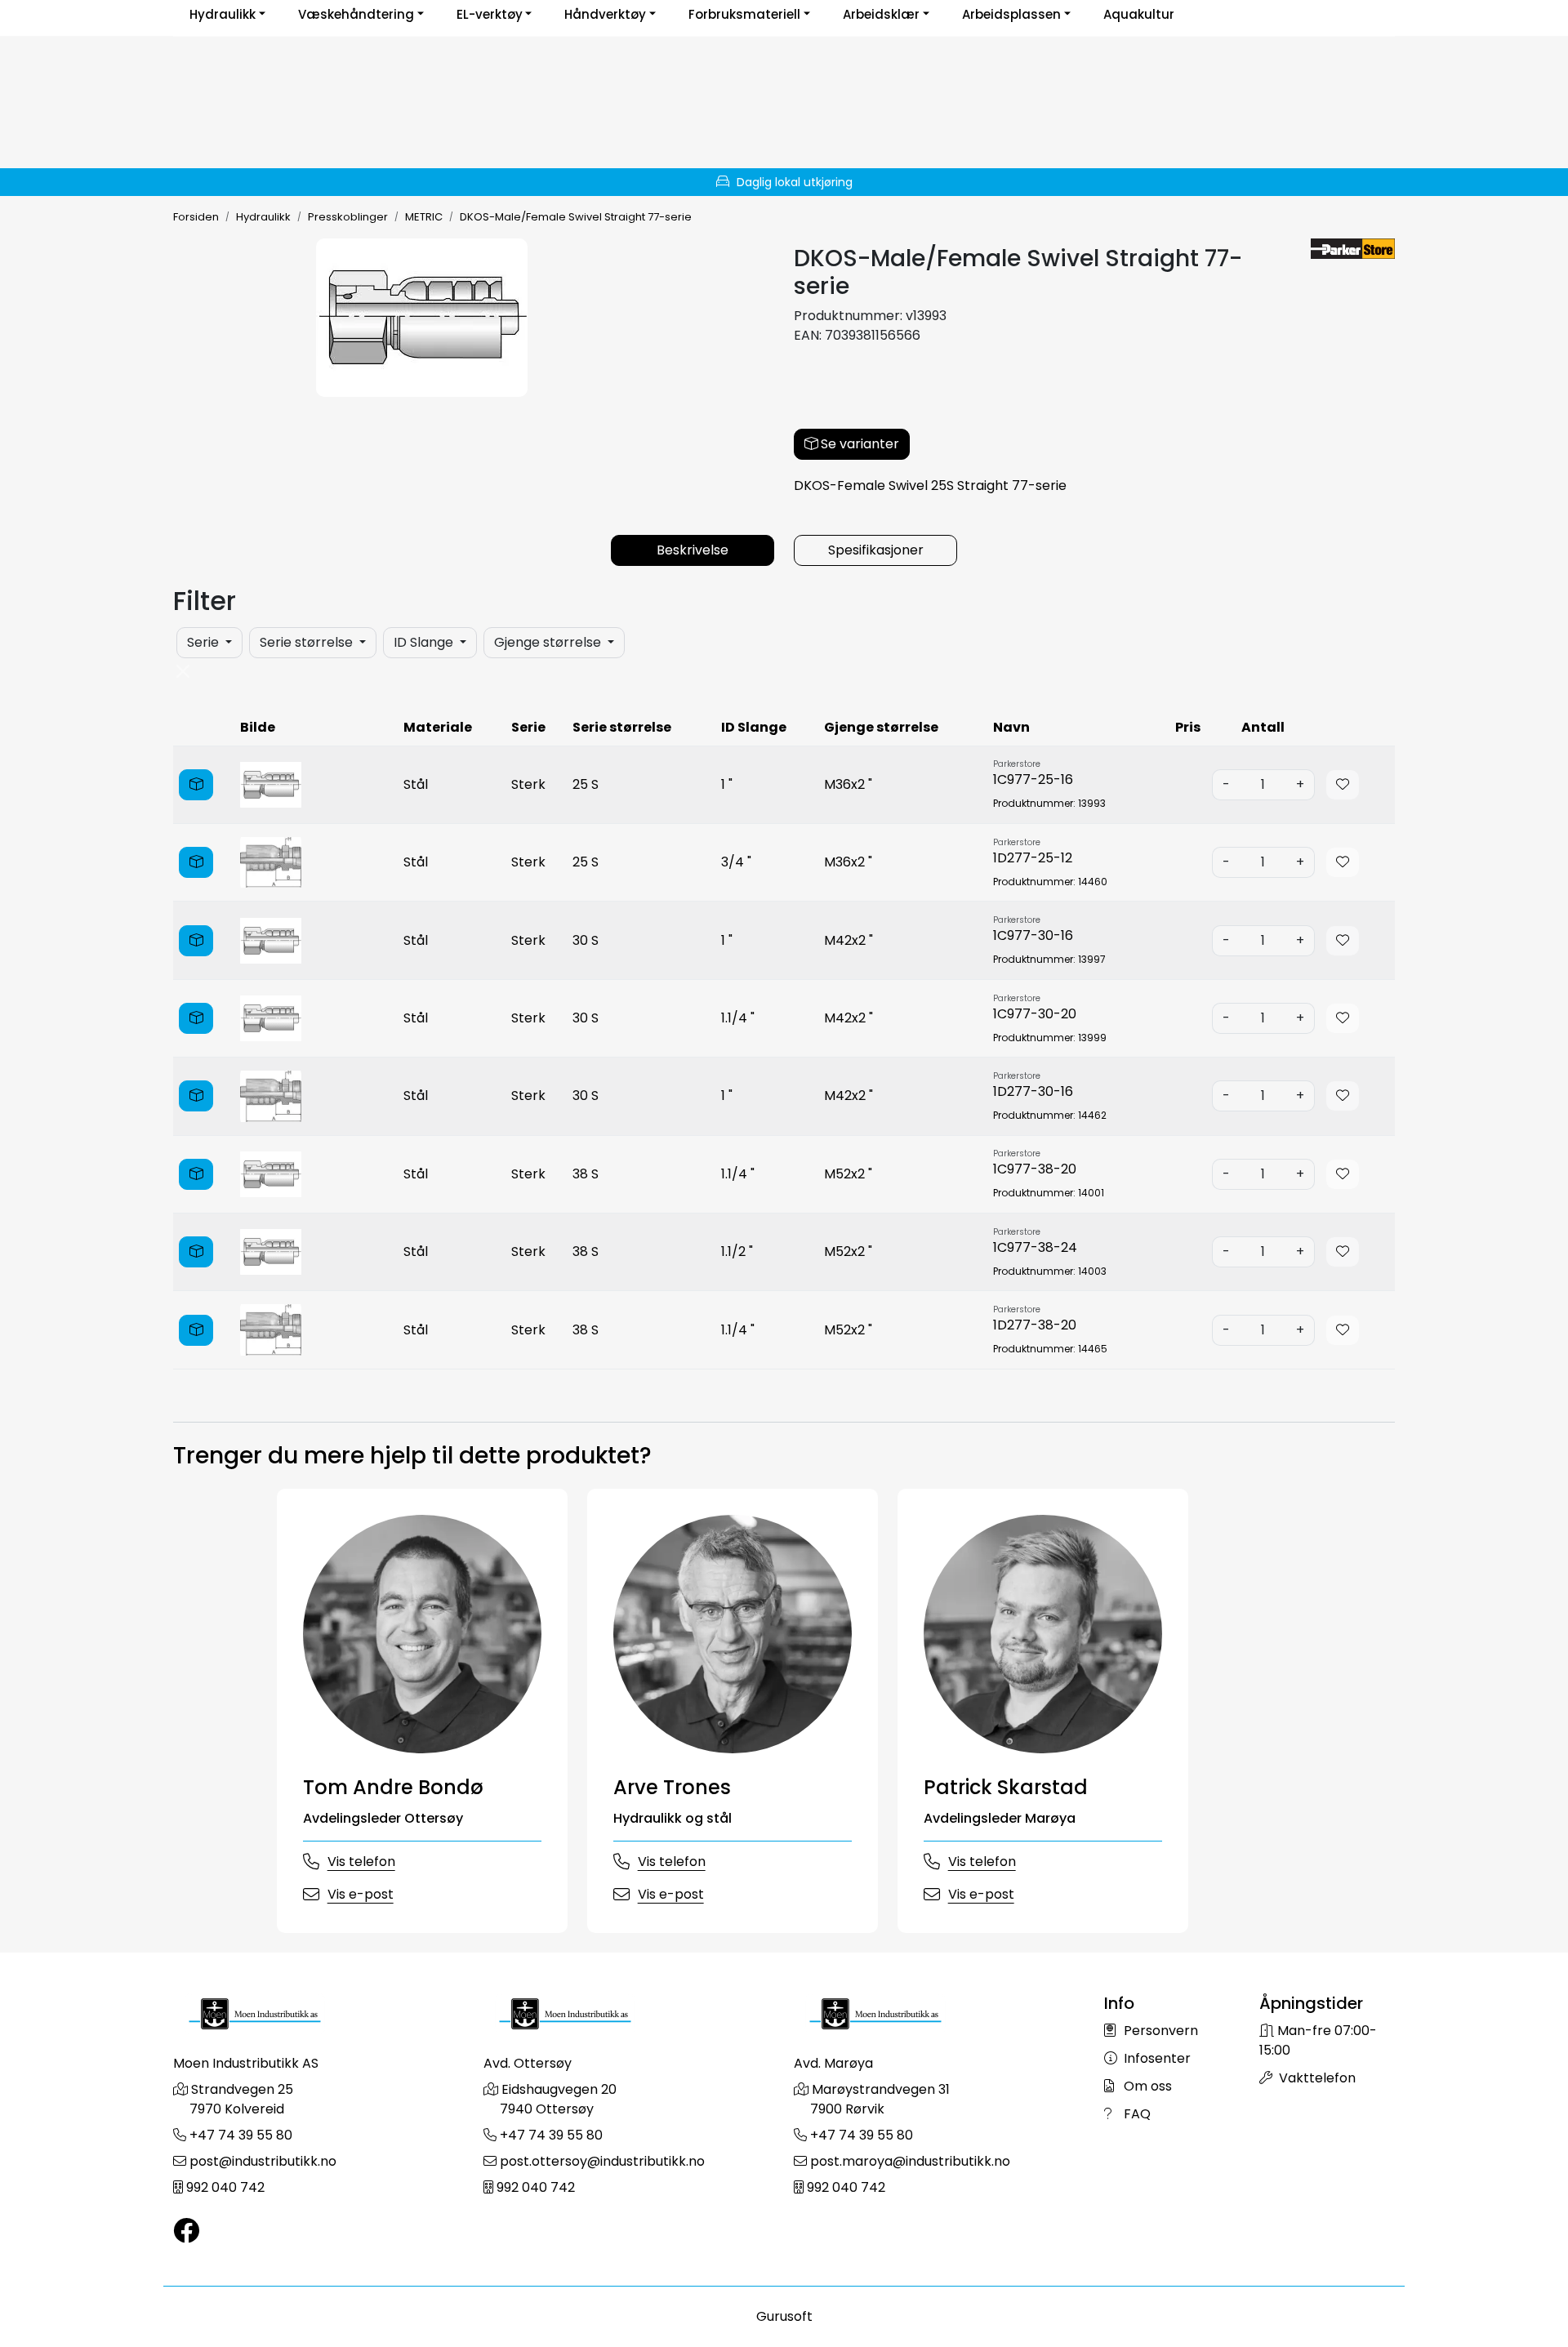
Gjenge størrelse (549, 642)
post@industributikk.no (263, 2161)
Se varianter (858, 444)
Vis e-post (361, 1894)
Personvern (1159, 2031)
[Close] (183, 671)
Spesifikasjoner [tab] (876, 550)
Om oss (1146, 2086)
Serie (205, 642)
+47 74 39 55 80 (241, 2135)
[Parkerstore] (1353, 249)
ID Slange (425, 642)
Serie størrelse (308, 642)
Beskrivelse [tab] (693, 550)
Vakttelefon (1316, 2078)
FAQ (1136, 2114)
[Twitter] (186, 2231)
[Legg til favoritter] (1343, 785)
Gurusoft (784, 2316)
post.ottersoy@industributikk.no (602, 2161)
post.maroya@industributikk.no (910, 2161)
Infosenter (1156, 2058)
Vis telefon (361, 1862)
